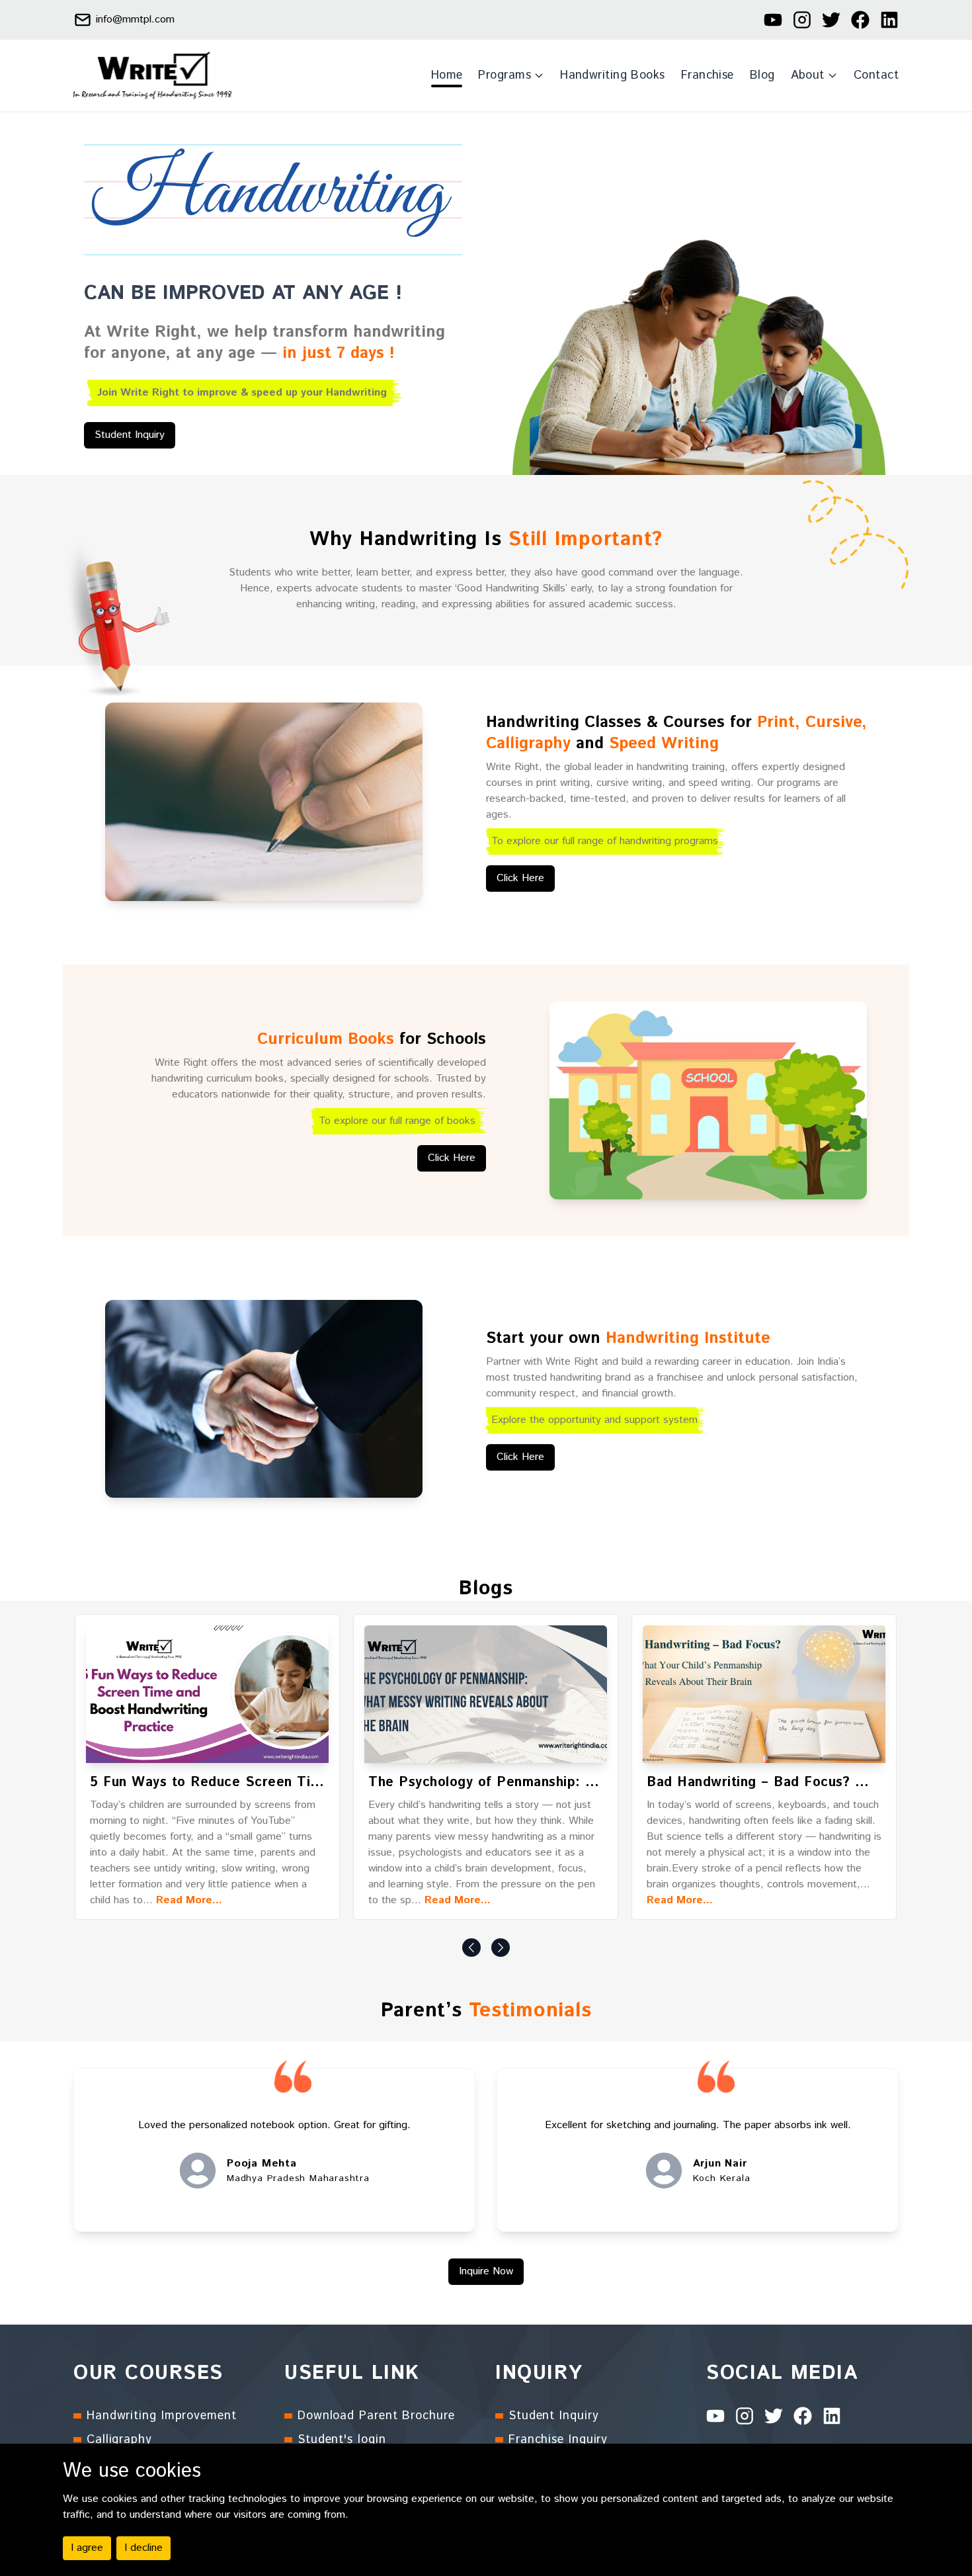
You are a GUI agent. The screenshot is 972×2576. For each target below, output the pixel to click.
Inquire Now (486, 2271)
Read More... (189, 1900)
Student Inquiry (130, 435)
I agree (87, 2548)
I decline (143, 2548)
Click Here (520, 878)
